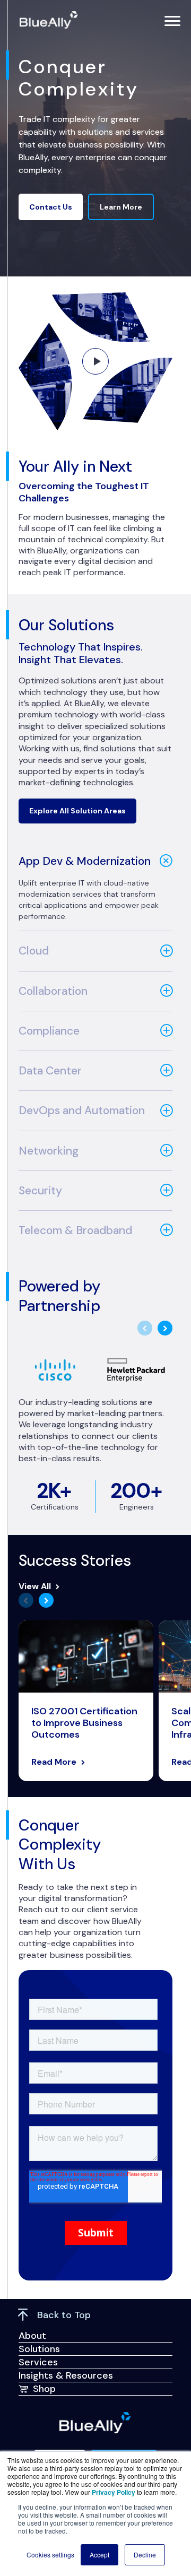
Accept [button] (99, 2555)
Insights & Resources (66, 2375)
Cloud (34, 951)
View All (35, 1586)
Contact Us (51, 207)
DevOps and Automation (82, 1111)
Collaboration (53, 991)
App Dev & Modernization (85, 861)
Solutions (39, 2349)
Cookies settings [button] (50, 2555)
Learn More (121, 207)
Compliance (49, 1031)
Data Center (50, 1071)
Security (40, 1191)
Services (38, 2362)
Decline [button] (145, 2555)
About (32, 2336)
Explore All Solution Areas (77, 811)
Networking (49, 1151)
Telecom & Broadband (75, 1230)
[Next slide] (165, 1328)
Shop (44, 2389)
